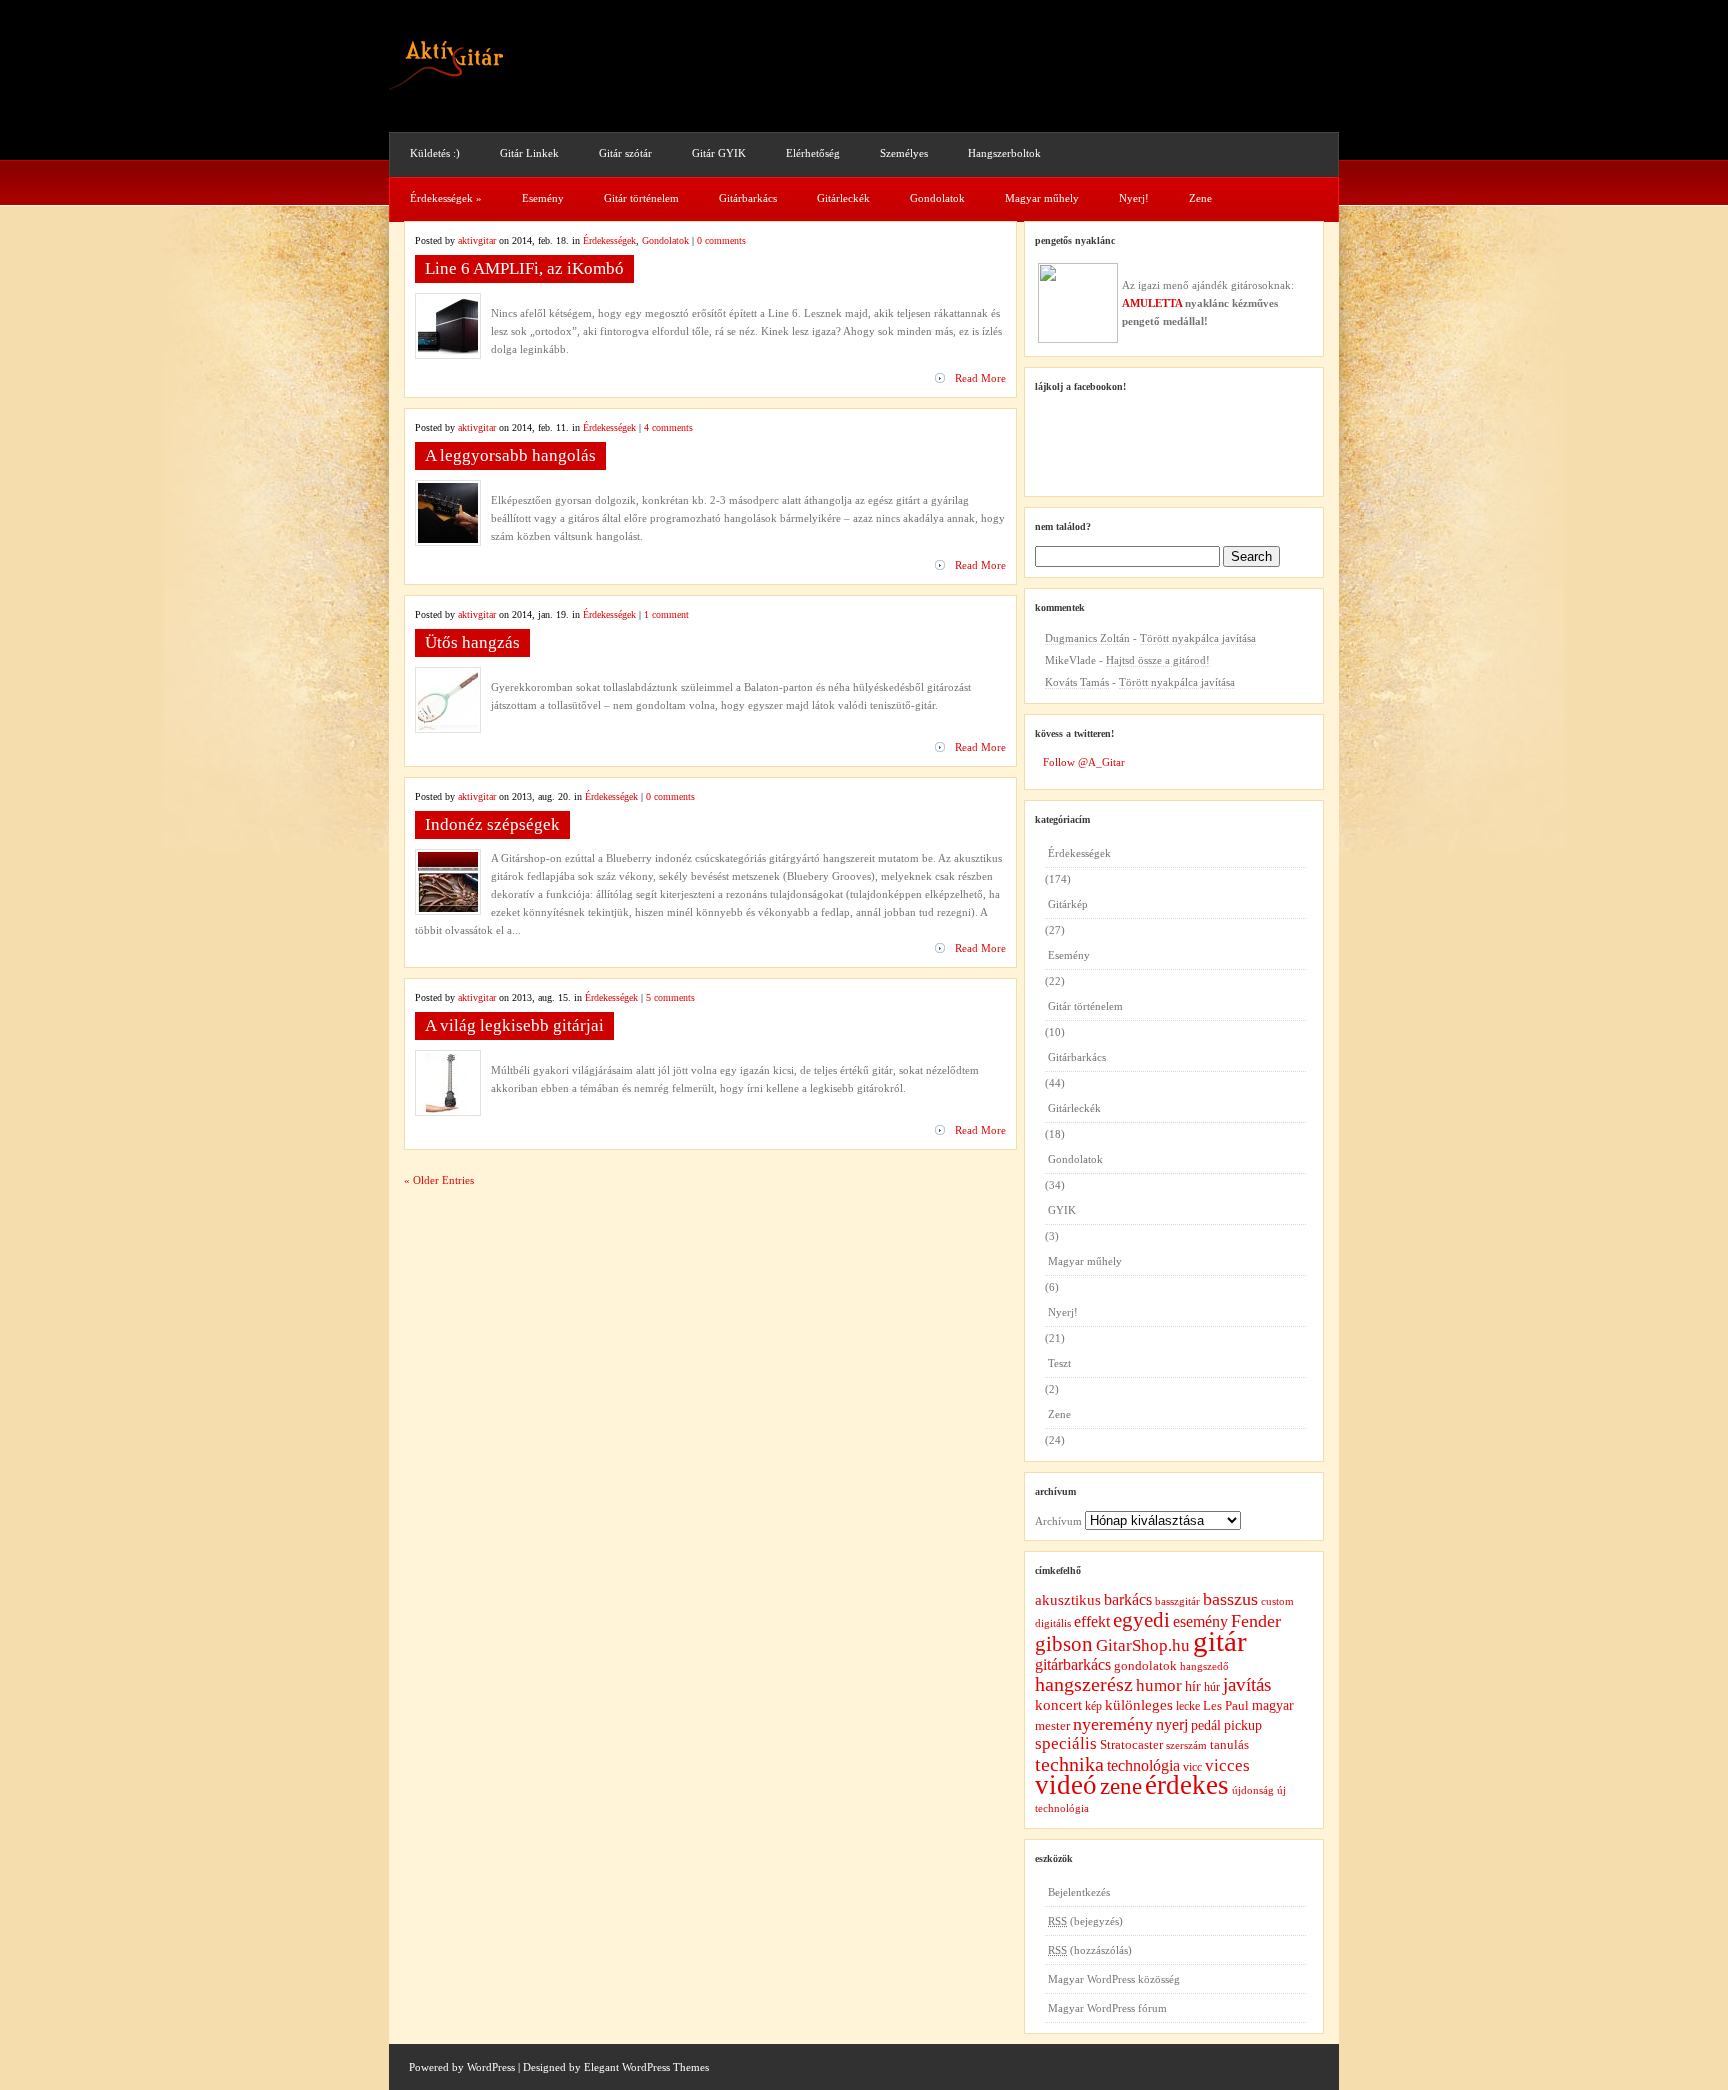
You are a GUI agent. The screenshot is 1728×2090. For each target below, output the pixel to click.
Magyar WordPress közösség (1114, 1979)
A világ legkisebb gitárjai (514, 1025)
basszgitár (1177, 1601)
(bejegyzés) (1085, 1921)
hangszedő (1204, 1666)
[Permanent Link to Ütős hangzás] (448, 726)
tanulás (1229, 1744)
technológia (1143, 1765)
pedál (1206, 1725)
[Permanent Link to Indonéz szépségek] (448, 908)
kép (1093, 1706)
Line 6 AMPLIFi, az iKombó (524, 268)
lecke (1188, 1706)
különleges (1139, 1704)
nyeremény (1113, 1724)
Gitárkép (1068, 904)
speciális (1066, 1743)
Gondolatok (937, 198)
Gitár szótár (625, 153)
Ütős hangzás (472, 642)
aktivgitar (477, 240)
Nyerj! (1134, 198)
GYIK (1062, 1210)
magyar (1273, 1705)
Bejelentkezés (1079, 1892)
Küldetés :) (435, 153)
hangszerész (1084, 1684)
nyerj (1172, 1724)
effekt (1092, 1621)
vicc (1192, 1767)
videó (1066, 1785)
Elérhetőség (813, 153)
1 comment (666, 614)
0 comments (721, 240)
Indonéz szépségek (492, 824)
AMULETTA (1152, 303)
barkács (1128, 1599)
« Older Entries (439, 1180)
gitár (1220, 1641)
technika (1069, 1764)
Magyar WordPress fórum (1107, 2008)
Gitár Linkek (529, 153)
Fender (1256, 1621)
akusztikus (1068, 1600)
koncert (1058, 1705)
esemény (1200, 1621)
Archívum (1058, 1521)
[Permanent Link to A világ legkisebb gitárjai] (448, 1109)
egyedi (1141, 1620)
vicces (1227, 1765)
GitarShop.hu (1143, 1645)
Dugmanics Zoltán (1087, 638)
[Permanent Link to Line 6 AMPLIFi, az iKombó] (448, 352)
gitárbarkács (1073, 1664)
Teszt (1059, 1363)
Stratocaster (1131, 1744)
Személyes (904, 153)
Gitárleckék (843, 198)
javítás (1247, 1684)
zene (1121, 1786)
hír (1193, 1686)
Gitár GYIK (719, 153)
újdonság (1253, 1790)
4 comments (668, 427)
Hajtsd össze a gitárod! (1158, 660)
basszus (1230, 1599)
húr (1212, 1687)
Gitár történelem (641, 198)
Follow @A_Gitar (1084, 762)
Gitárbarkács (748, 198)
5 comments (670, 997)
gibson (1064, 1644)
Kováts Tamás (1077, 682)
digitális (1053, 1623)
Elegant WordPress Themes (646, 2067)
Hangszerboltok (1004, 153)
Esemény (543, 198)
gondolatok (1145, 1665)
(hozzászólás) (1090, 1950)
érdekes (1187, 1785)
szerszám (1186, 1745)
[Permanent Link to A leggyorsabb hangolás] (448, 539)
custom (1277, 1601)
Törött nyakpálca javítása (1198, 638)
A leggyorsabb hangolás (510, 455)
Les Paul (1226, 1705)
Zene (1200, 198)
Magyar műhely (1042, 198)
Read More (980, 378)
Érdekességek (446, 198)
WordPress (491, 2067)
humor (1159, 1685)
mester (1052, 1725)
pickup (1243, 1725)
